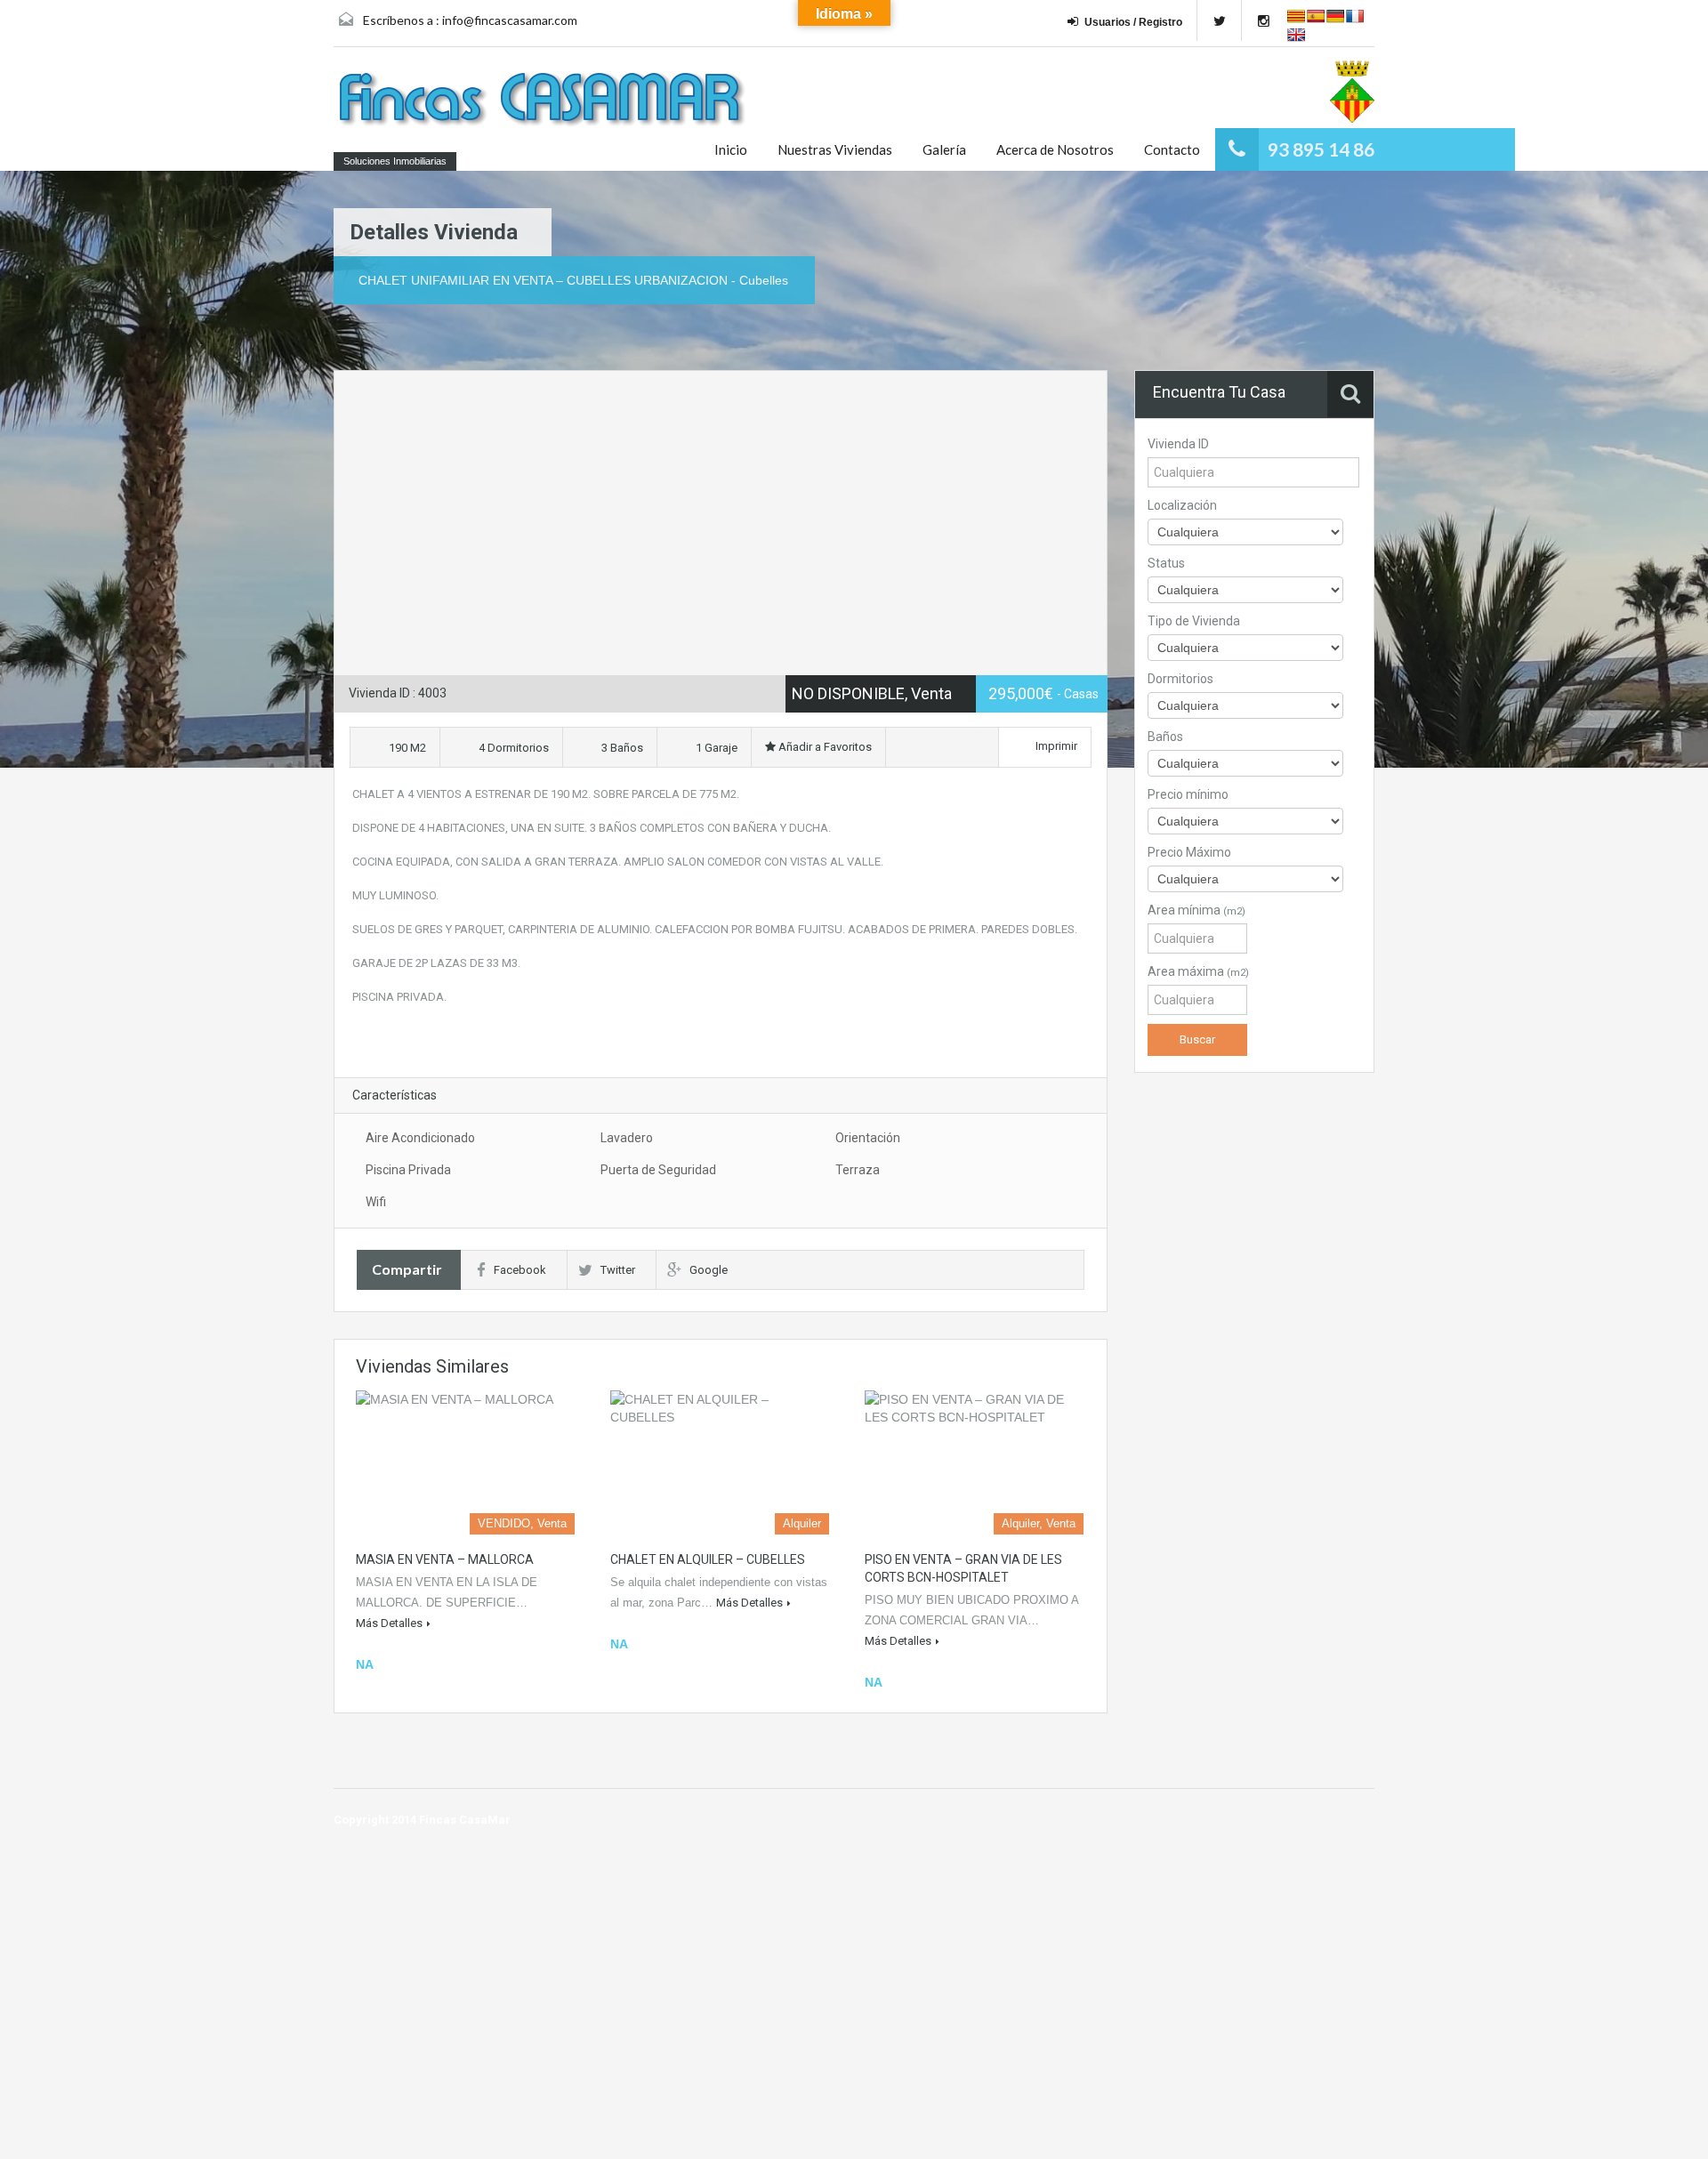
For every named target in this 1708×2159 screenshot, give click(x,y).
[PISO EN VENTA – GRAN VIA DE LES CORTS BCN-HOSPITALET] (974, 1462)
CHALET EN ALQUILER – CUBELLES (708, 1559)
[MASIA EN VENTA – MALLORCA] (465, 1462)
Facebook (520, 1270)
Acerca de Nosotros (1055, 149)
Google (709, 1270)
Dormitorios (1180, 679)
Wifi (376, 1202)
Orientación (868, 1138)
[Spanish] (1316, 16)
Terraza (858, 1170)
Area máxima (1198, 971)
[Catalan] (1296, 16)
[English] (1296, 35)
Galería (944, 149)
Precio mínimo (1188, 794)
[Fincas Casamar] (547, 101)
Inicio (731, 149)
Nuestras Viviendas (835, 149)
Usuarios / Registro (1133, 22)
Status (1166, 563)
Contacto (1172, 149)
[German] (1335, 16)
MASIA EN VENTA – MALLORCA (445, 1559)
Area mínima (1196, 910)
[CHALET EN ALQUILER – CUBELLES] (720, 1462)
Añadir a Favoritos (824, 747)
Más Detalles (389, 1623)
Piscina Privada (408, 1170)
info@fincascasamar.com (510, 20)
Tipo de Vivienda (1194, 621)
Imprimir (1056, 746)
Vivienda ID (1178, 444)
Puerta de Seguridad (658, 1170)
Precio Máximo (1189, 852)
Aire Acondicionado (420, 1138)
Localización (1182, 505)
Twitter (618, 1270)
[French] (1355, 16)
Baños (1165, 737)
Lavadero (627, 1138)
